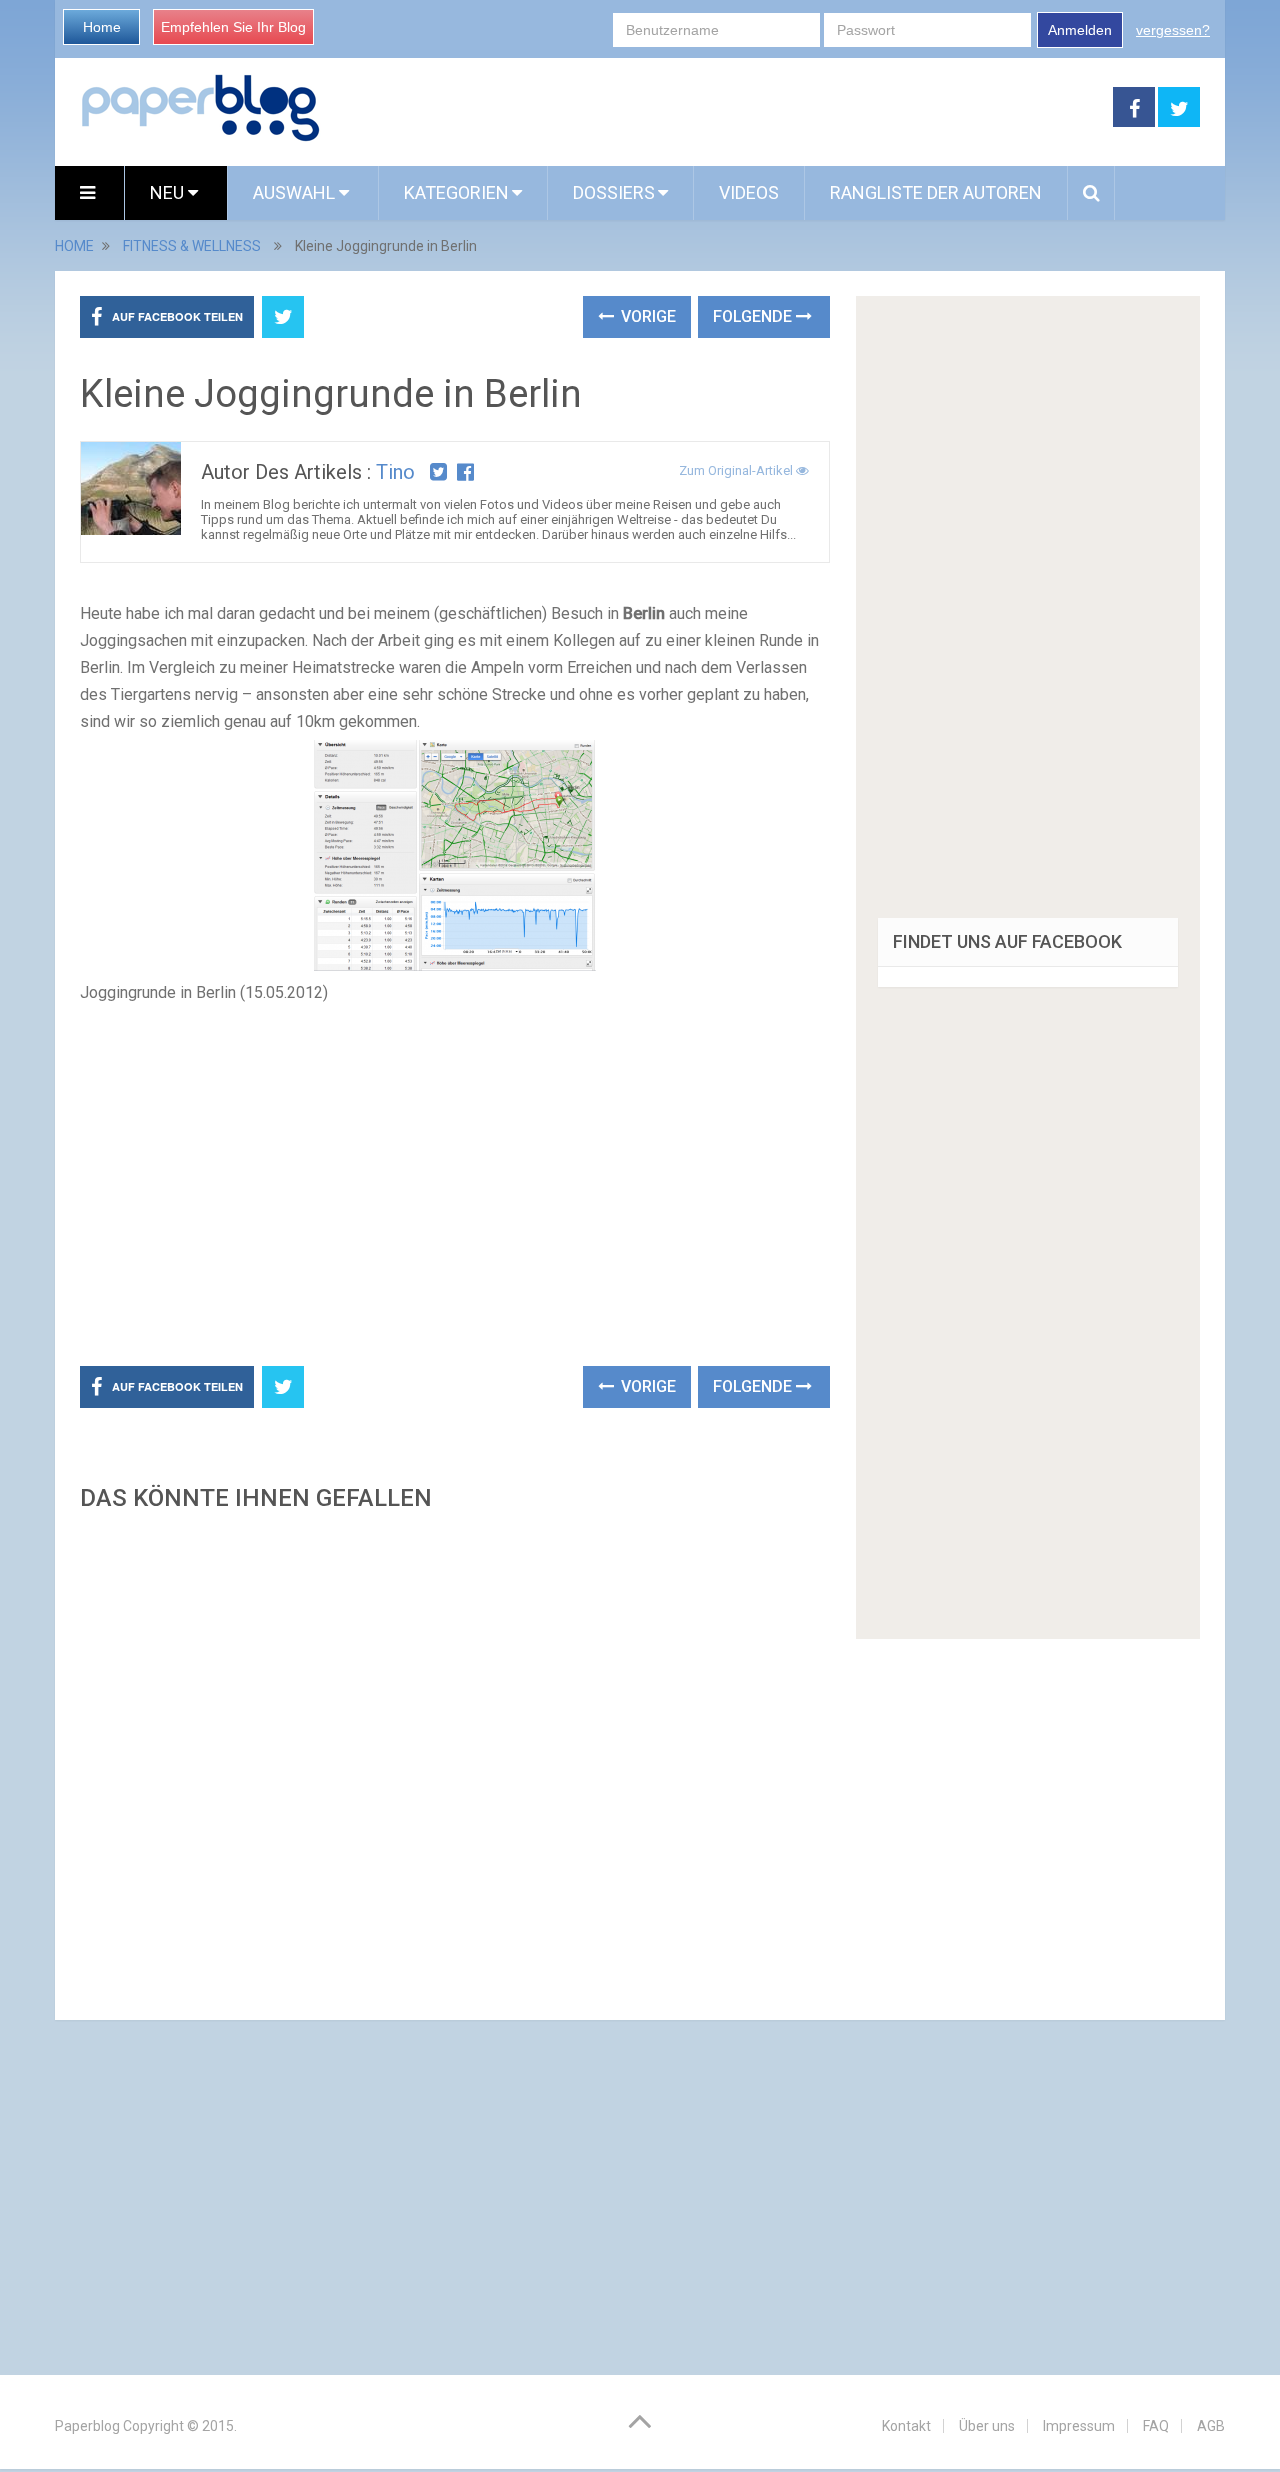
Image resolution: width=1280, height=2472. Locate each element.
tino (395, 472)
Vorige (646, 316)
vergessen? (1173, 30)
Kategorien (456, 192)
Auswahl (296, 192)
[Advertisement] (717, 108)
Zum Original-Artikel (737, 470)
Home (102, 27)
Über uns (987, 2426)
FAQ (1156, 2426)
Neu (169, 192)
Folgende (754, 316)
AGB (1211, 2426)
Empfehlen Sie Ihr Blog (233, 27)
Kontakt (906, 2426)
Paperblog (87, 2426)
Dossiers (614, 192)
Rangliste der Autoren (936, 192)
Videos (749, 192)
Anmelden (1080, 30)
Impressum (1079, 2426)
